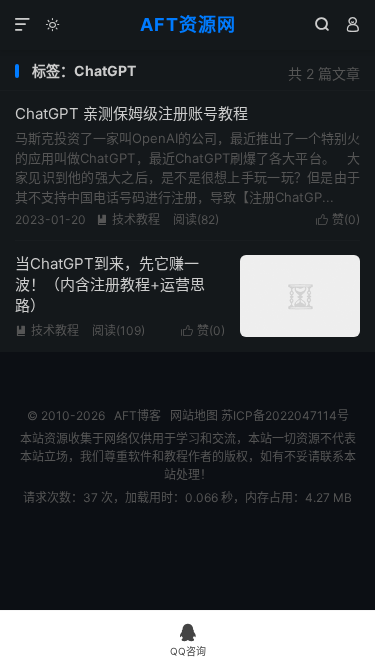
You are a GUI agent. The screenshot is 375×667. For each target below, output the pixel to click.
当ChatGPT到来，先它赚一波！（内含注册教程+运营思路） (110, 284)
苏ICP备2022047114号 (285, 415)
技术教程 (128, 219)
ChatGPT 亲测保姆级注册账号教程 (131, 113)
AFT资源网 (188, 24)
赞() (338, 219)
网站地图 (194, 415)
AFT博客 (137, 415)
